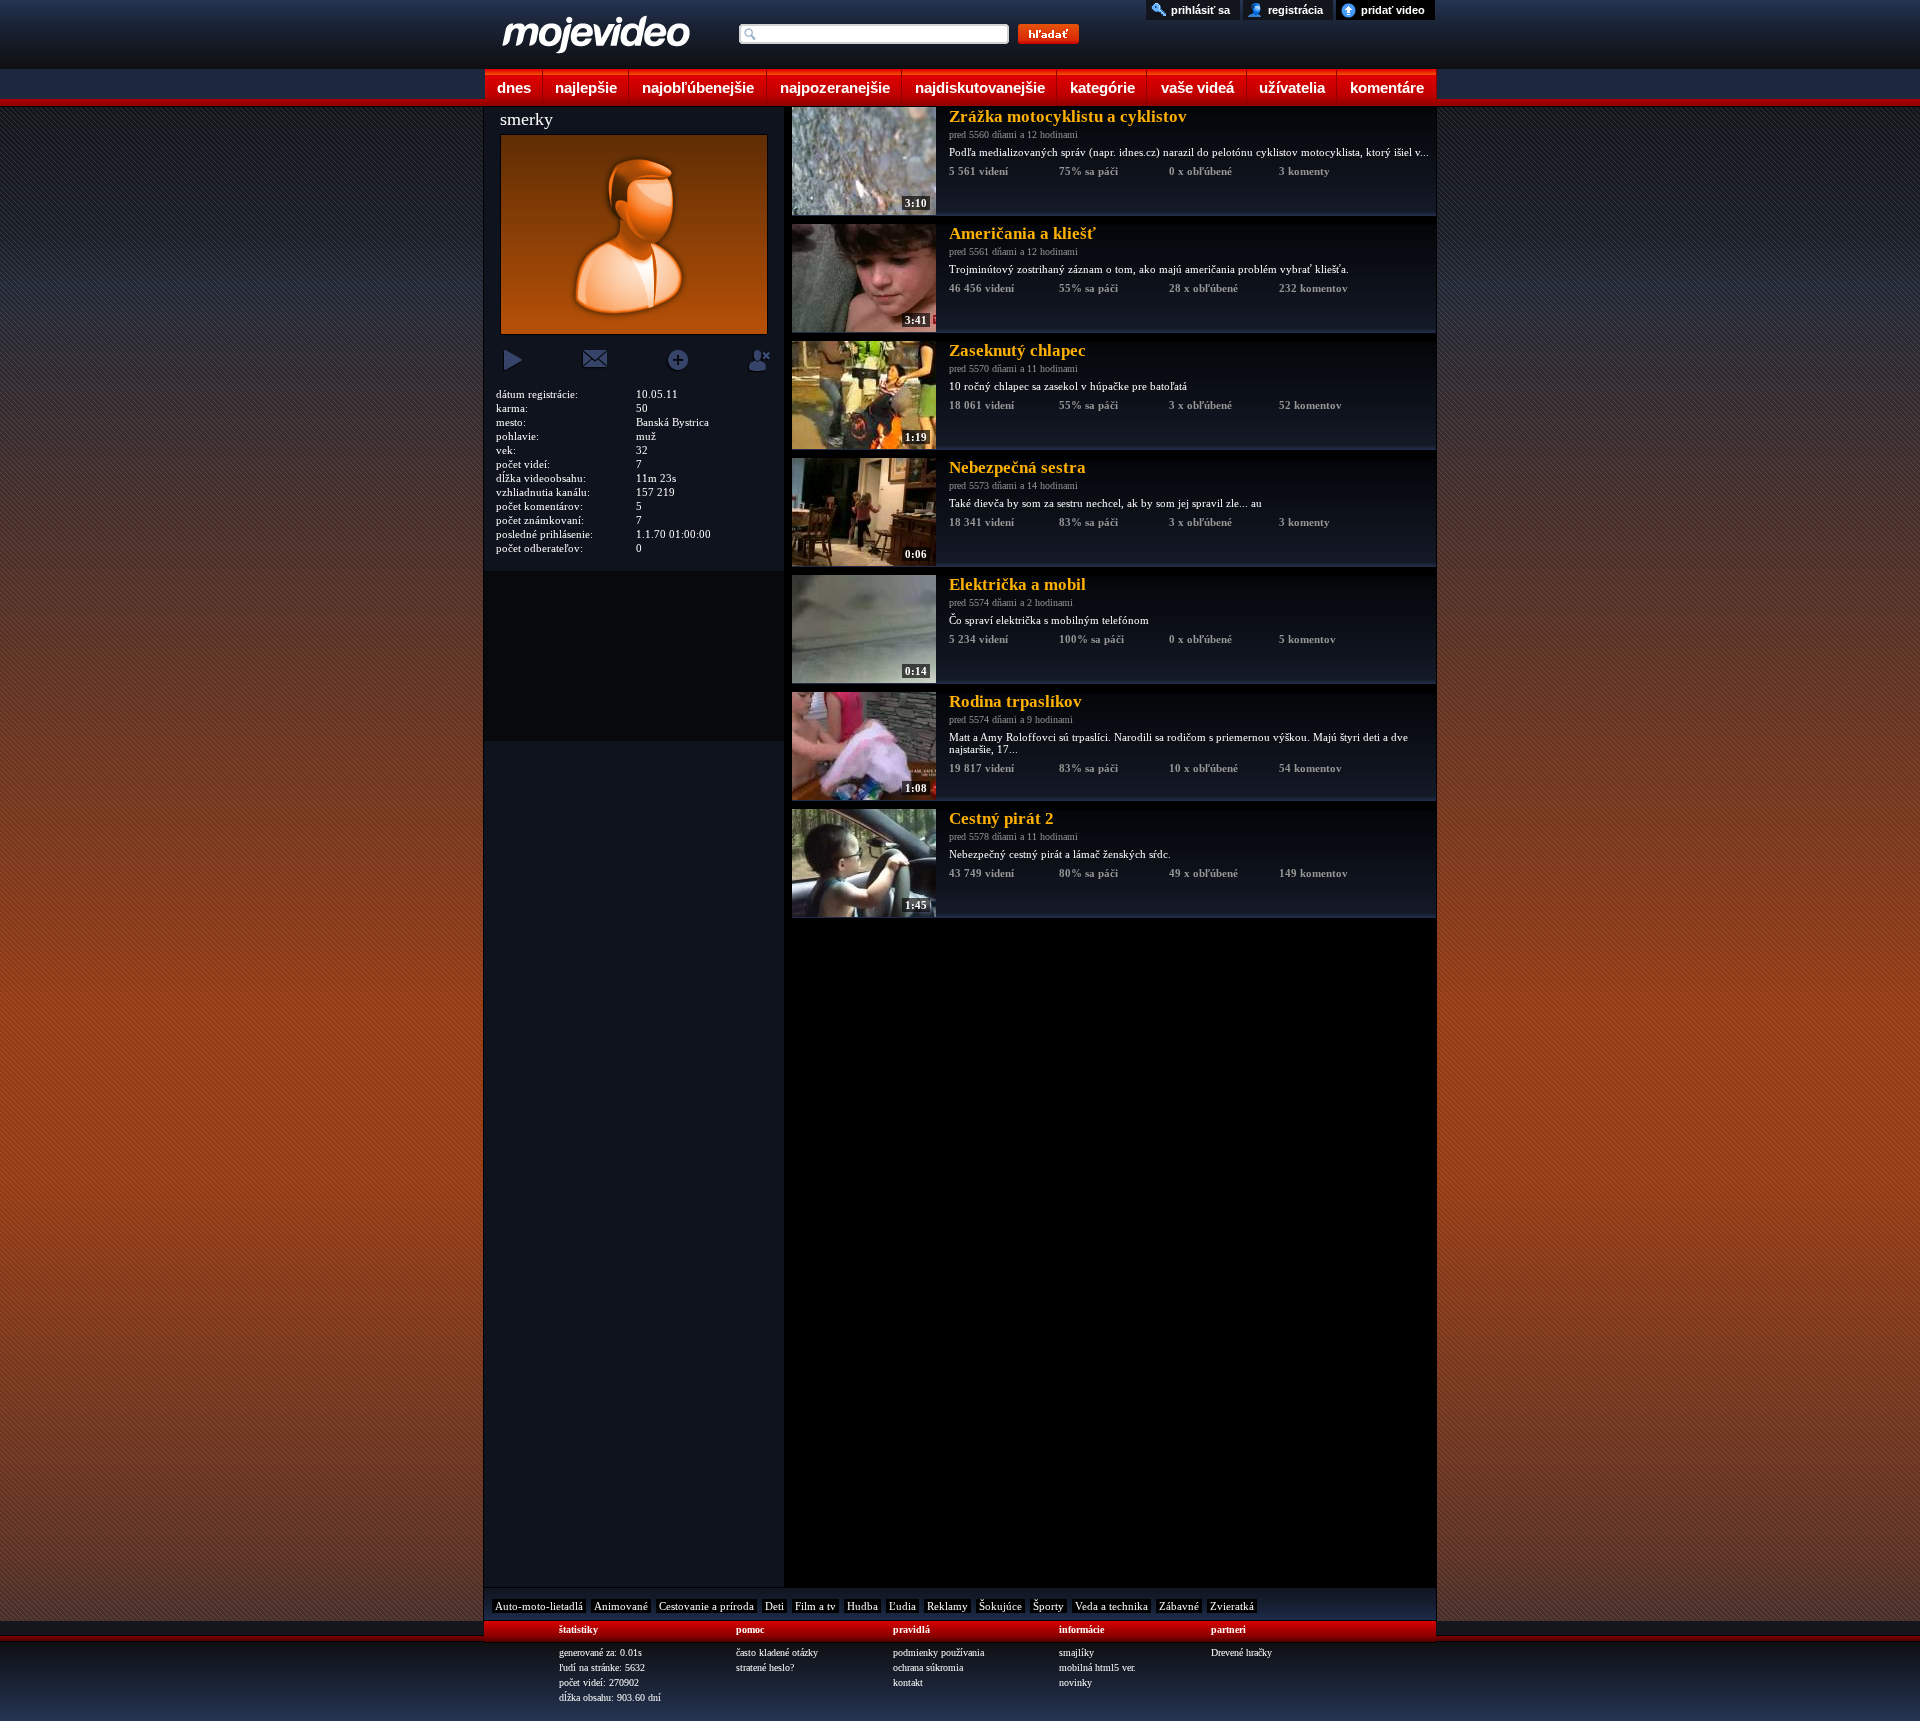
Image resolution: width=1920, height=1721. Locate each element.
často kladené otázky (777, 1652)
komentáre (1387, 87)
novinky (1075, 1682)
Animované (621, 1606)
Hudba (862, 1606)
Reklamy (947, 1606)
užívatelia (1292, 87)
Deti (774, 1606)
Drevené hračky (1241, 1652)
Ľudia (902, 1606)
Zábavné (1179, 1606)
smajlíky (1076, 1652)
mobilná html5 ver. (1097, 1667)
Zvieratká (1232, 1606)
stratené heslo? (765, 1667)
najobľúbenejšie (698, 87)
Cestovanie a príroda (706, 1606)
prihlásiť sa (1200, 10)
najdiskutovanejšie (980, 87)
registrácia (1295, 10)
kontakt (908, 1682)
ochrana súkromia (928, 1667)
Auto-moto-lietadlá (539, 1606)
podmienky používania (938, 1652)
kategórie (1102, 87)
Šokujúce (1000, 1606)
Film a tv (815, 1606)
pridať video (1393, 10)
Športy (1048, 1606)
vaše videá (1197, 87)
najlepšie (586, 87)
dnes (514, 87)
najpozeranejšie (835, 87)
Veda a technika (1111, 1606)
